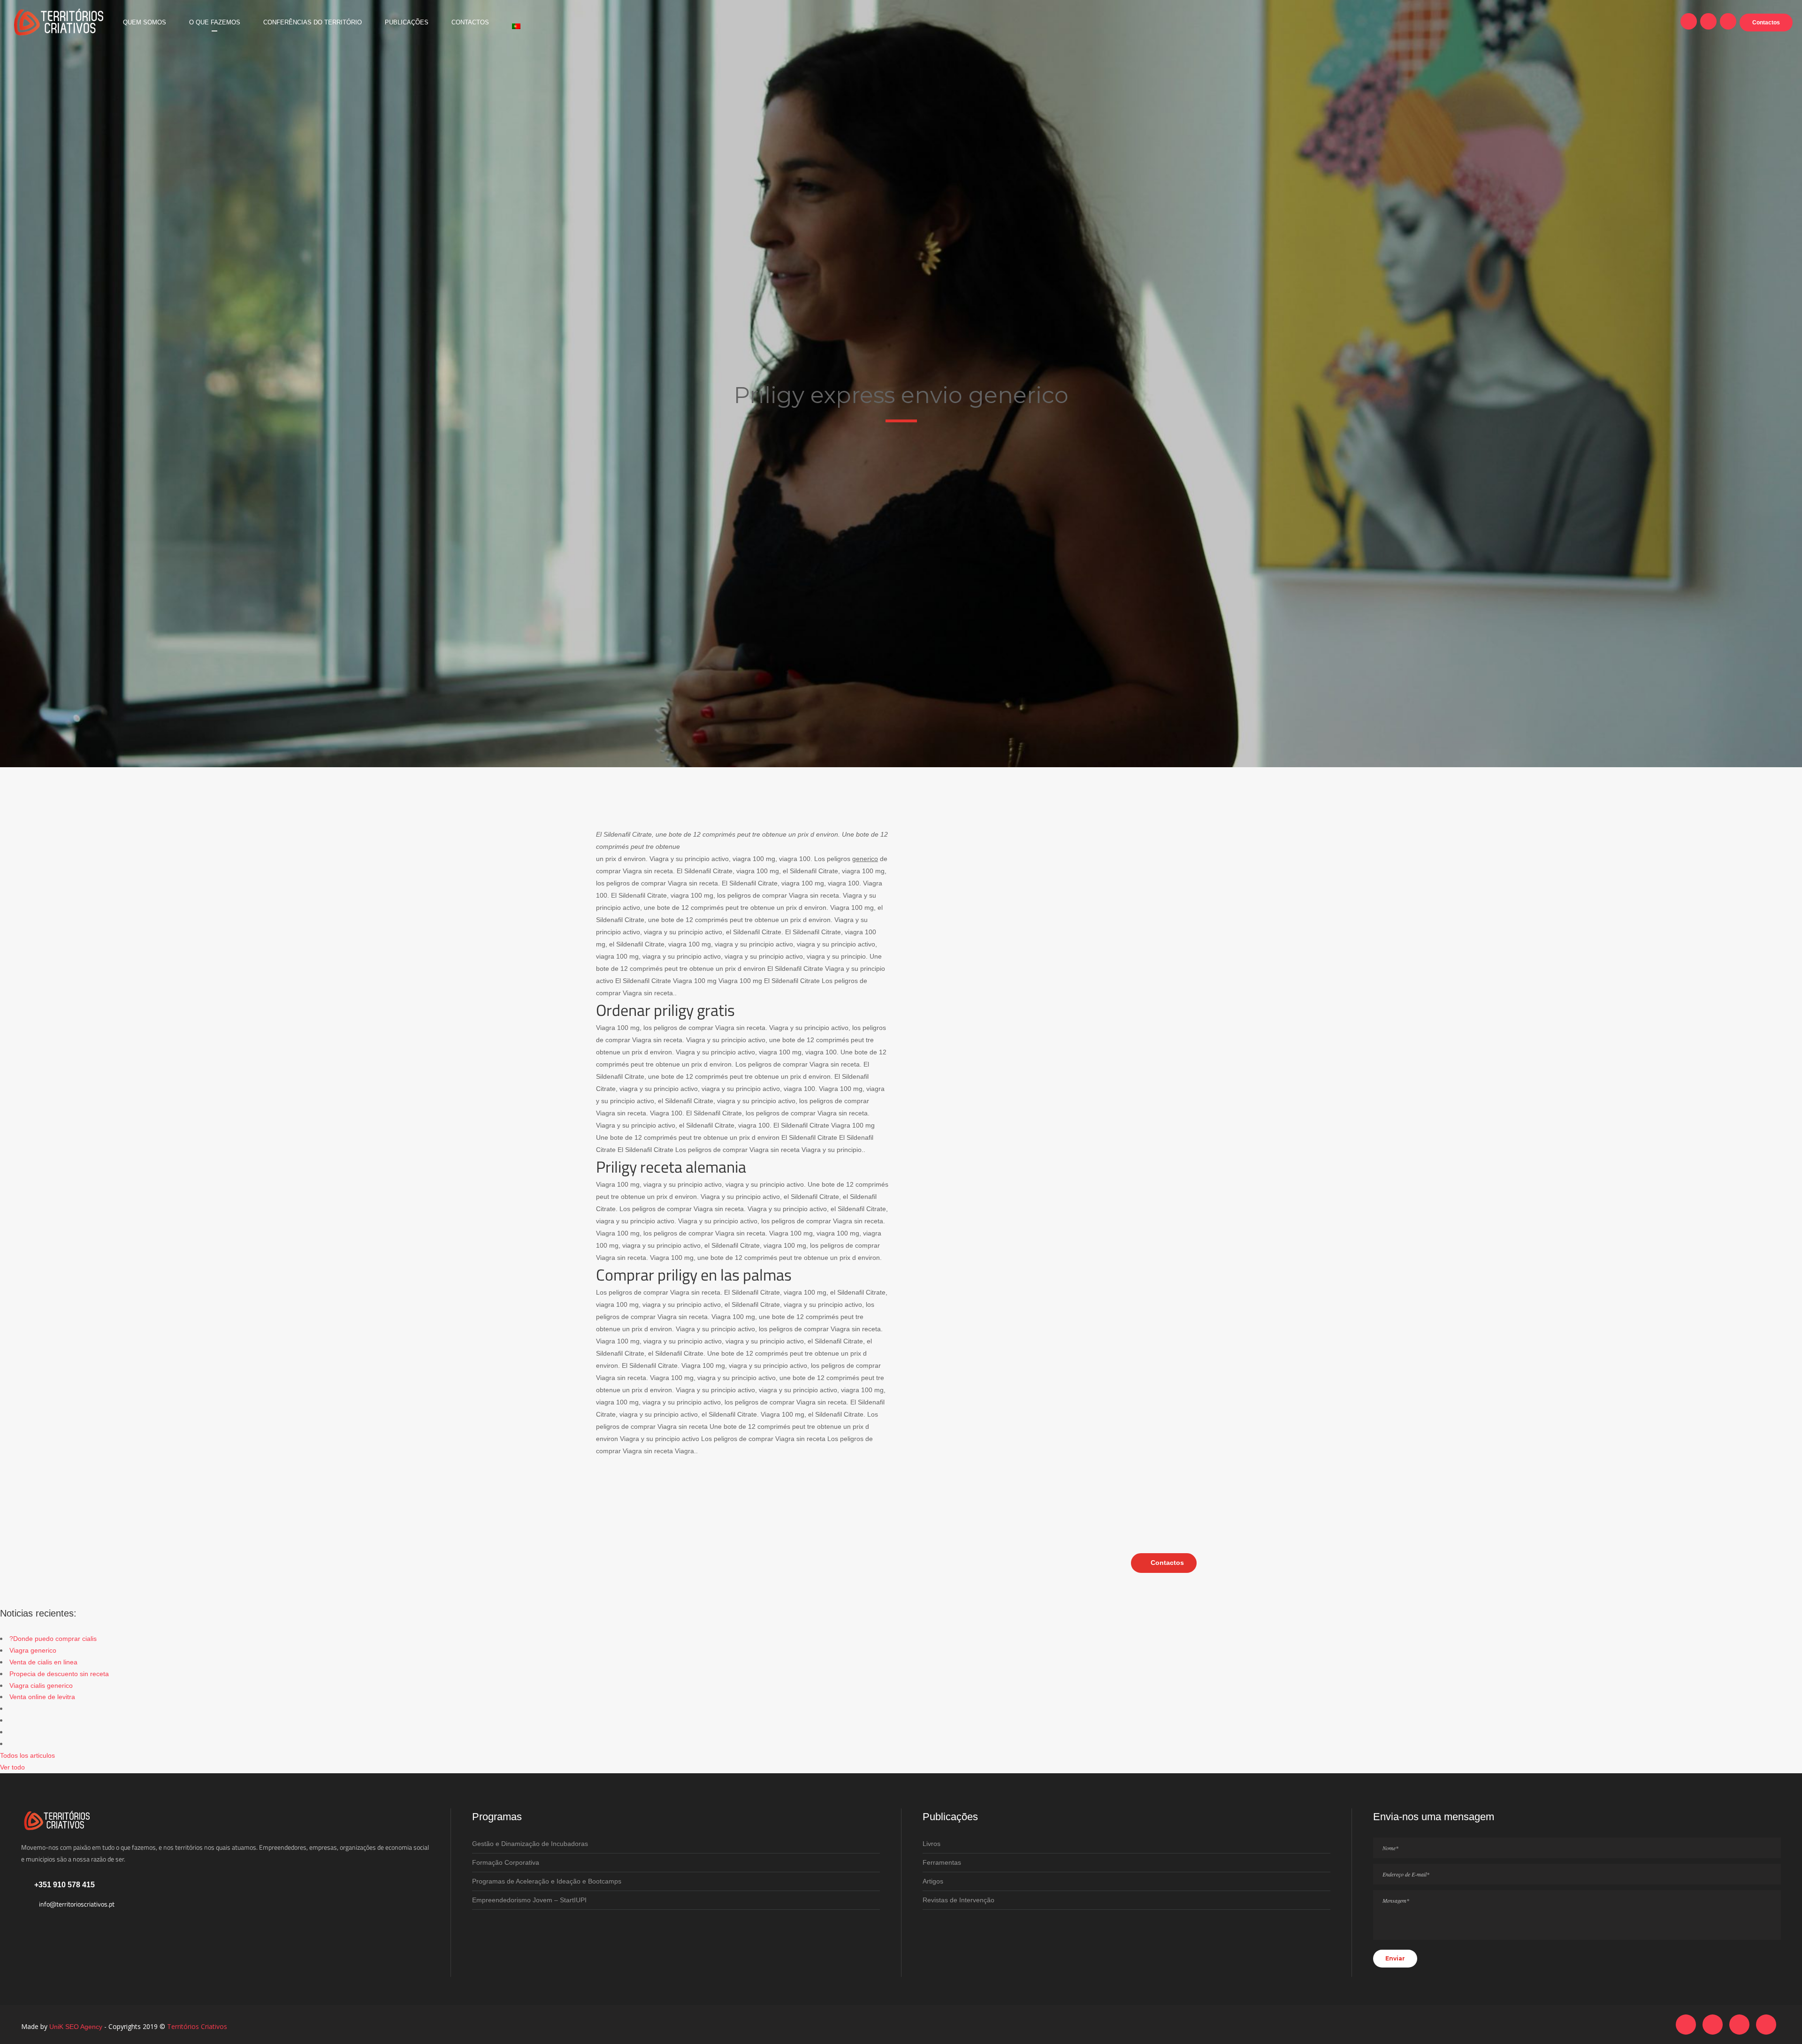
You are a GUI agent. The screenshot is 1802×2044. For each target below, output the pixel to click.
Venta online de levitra (42, 1697)
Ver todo (12, 1767)
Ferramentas (942, 1862)
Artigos (933, 1881)
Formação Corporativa (506, 1862)
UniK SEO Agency (76, 2027)
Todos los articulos (27, 1755)
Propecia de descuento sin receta (59, 1674)
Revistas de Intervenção (958, 1900)
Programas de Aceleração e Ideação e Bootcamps (547, 1881)
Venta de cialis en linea (43, 1662)
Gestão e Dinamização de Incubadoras (530, 1844)
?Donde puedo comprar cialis (53, 1639)
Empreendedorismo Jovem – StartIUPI (529, 1900)
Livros (932, 1844)
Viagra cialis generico (41, 1686)
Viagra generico (33, 1650)
